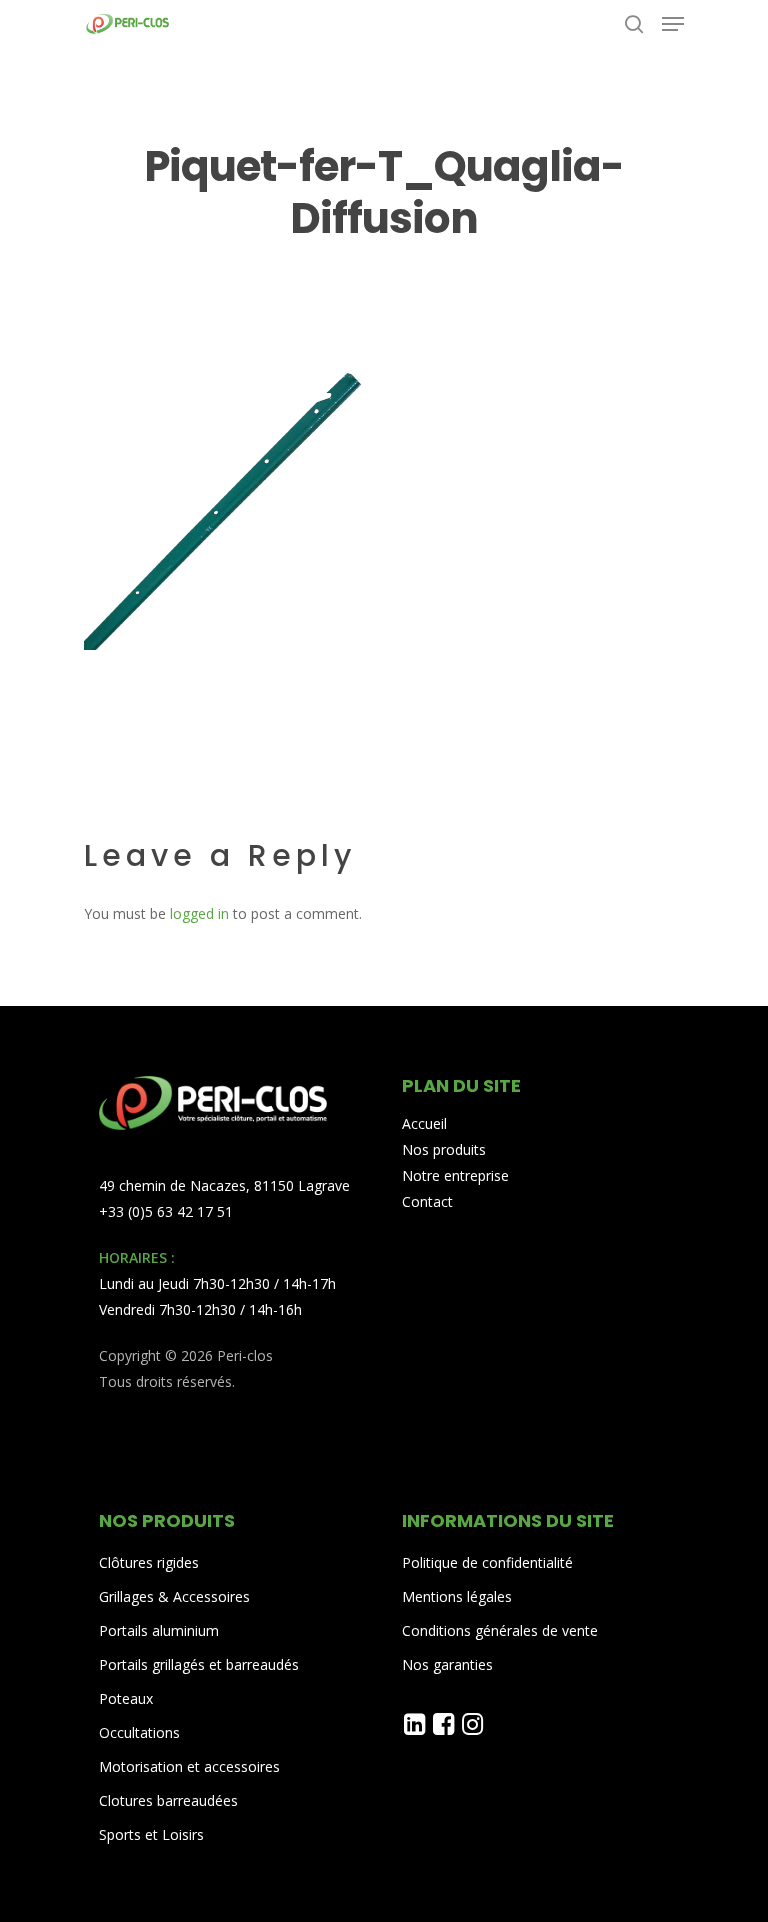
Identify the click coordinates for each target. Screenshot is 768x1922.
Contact (427, 1201)
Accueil (424, 1123)
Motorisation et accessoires (189, 1766)
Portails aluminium (161, 1630)
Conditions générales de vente (500, 1630)
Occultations (139, 1732)
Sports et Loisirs (151, 1834)
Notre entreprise (455, 1175)
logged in (199, 913)
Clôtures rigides (149, 1562)
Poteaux (126, 1698)
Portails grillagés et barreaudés (199, 1664)
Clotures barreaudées (168, 1800)
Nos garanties (447, 1664)
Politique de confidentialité (487, 1562)
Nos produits (444, 1149)
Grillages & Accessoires (174, 1596)
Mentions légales (457, 1596)
